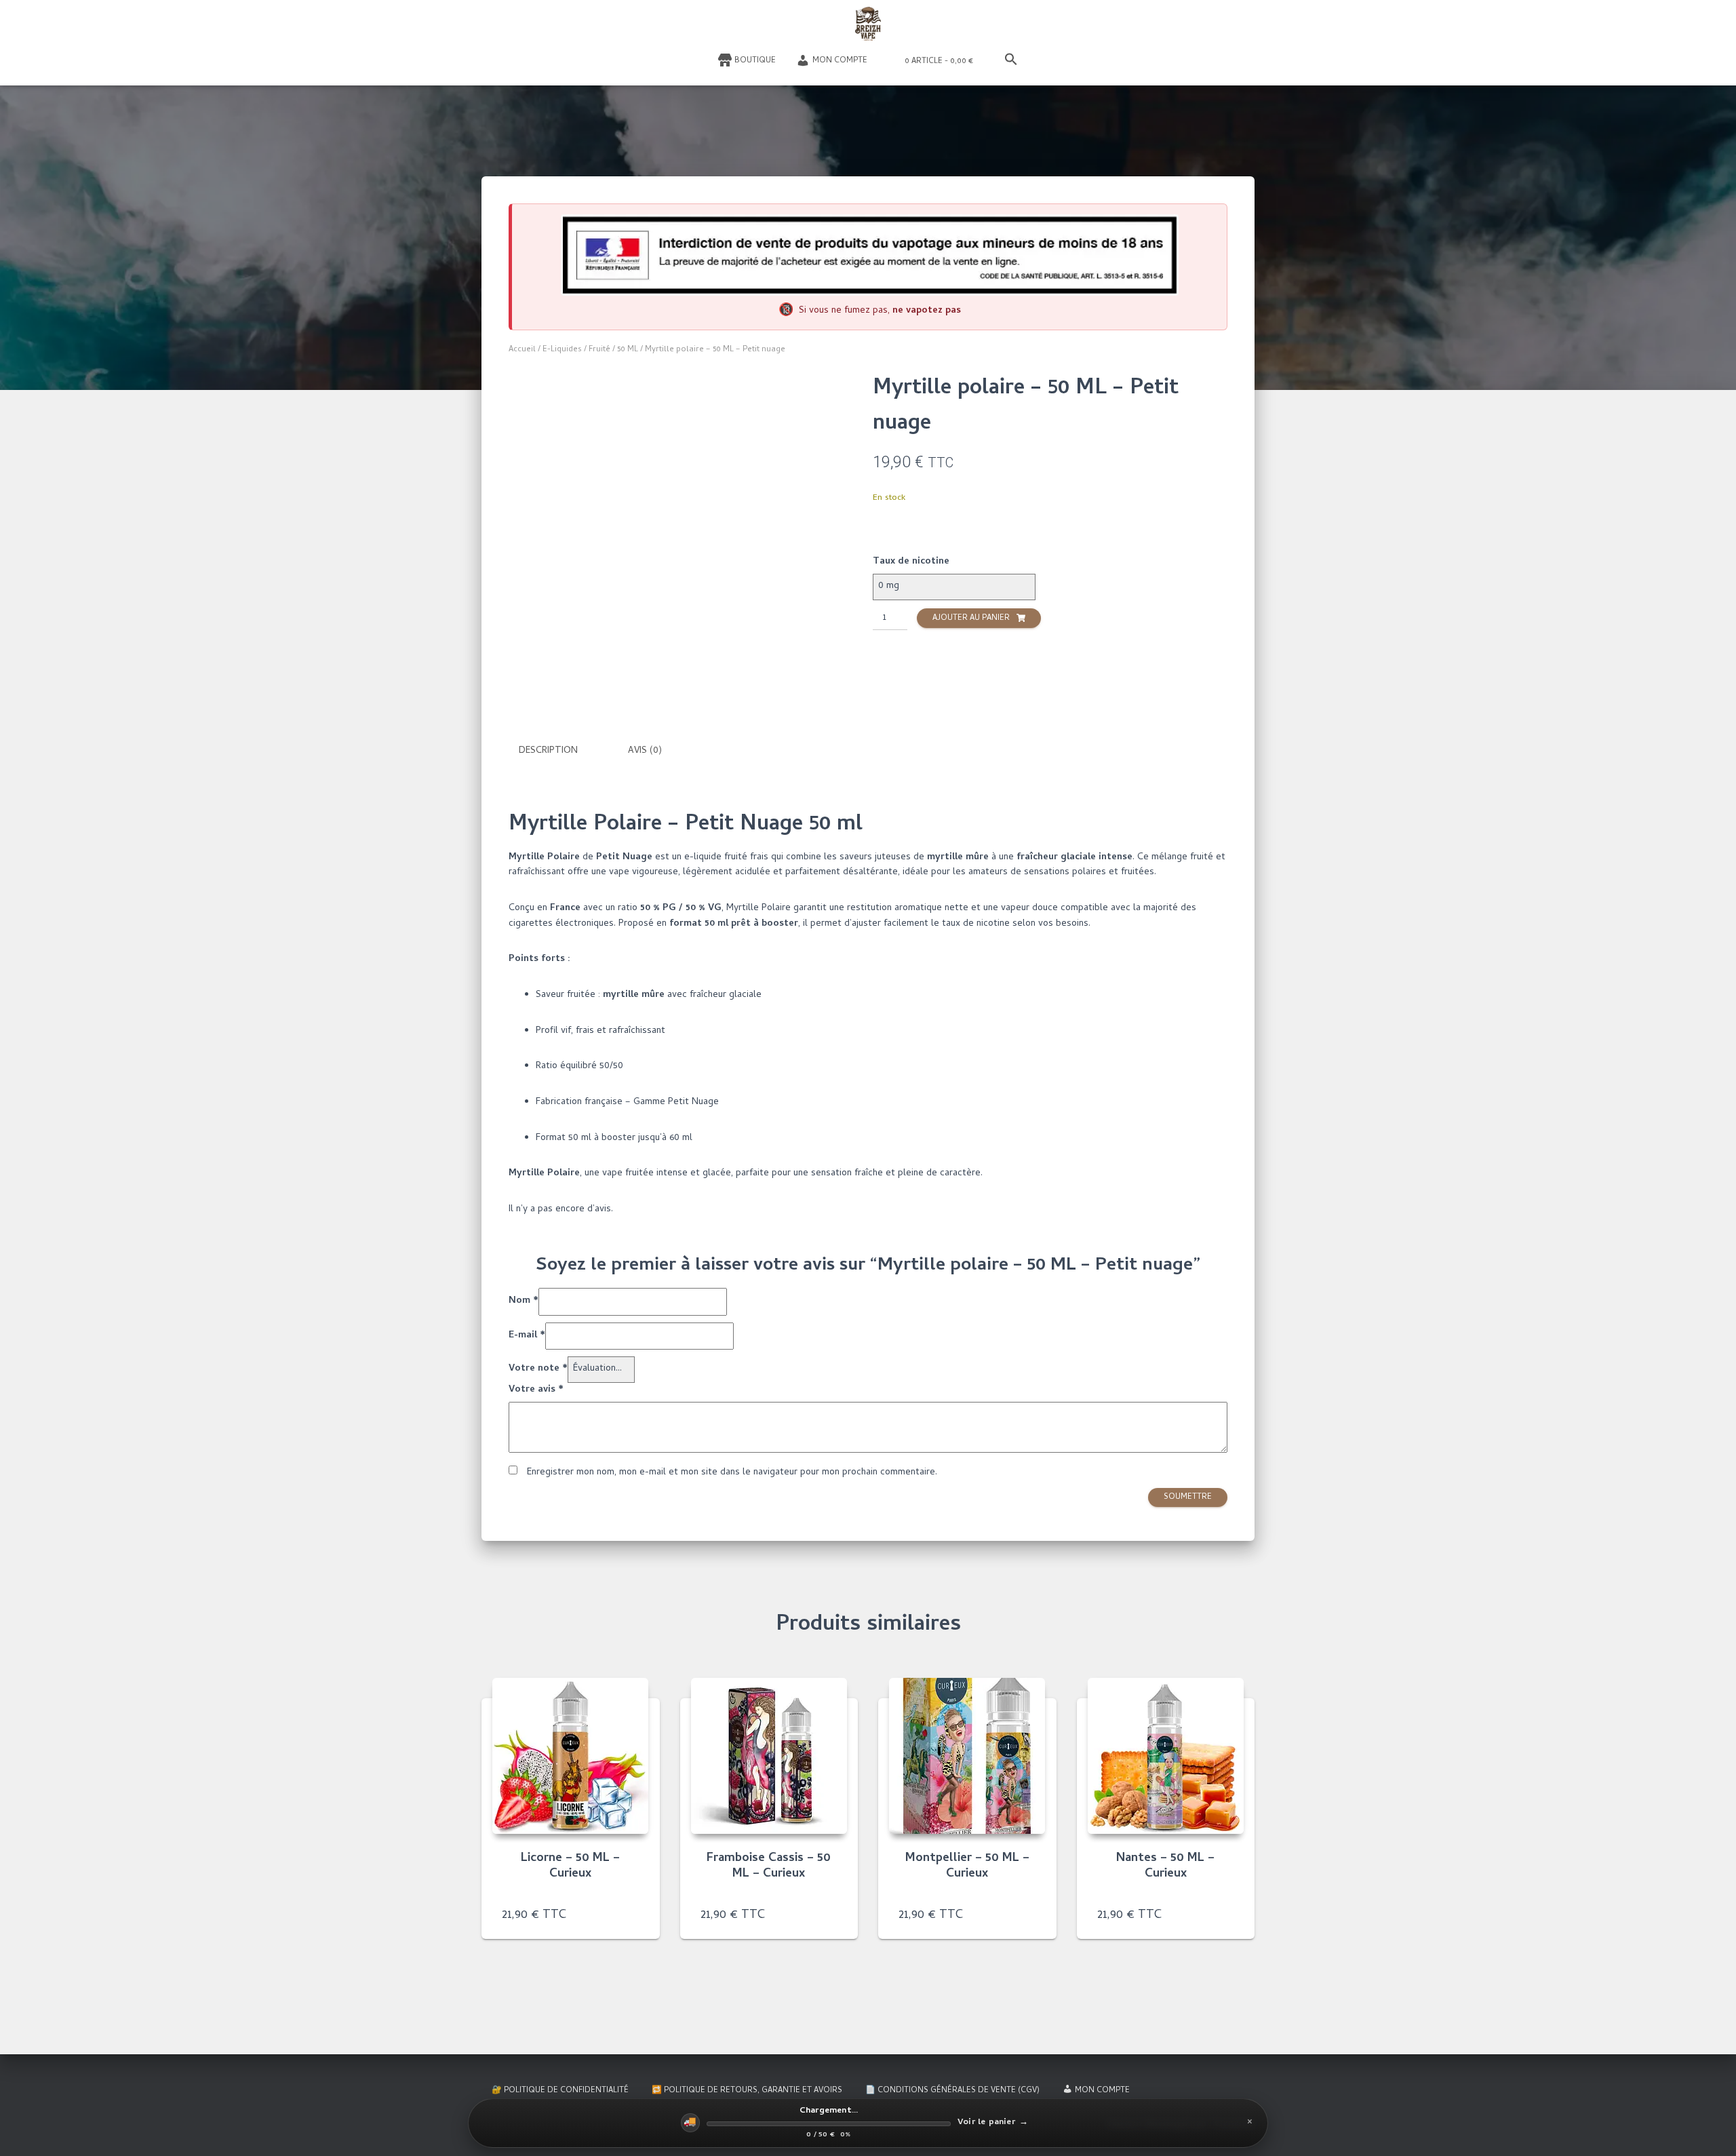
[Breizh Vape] (868, 24)
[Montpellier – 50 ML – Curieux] (967, 1756)
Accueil (522, 350)
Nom (524, 1301)
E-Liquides (562, 350)
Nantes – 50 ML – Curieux (1165, 1867)
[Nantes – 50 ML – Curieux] (1166, 1756)
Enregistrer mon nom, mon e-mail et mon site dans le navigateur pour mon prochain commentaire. (732, 1473)
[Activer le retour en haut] (1709, 2129)
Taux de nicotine (911, 562)
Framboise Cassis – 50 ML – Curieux (769, 1867)
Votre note (538, 1369)
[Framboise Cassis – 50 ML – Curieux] (769, 1756)
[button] (1011, 60)
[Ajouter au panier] (633, 1915)
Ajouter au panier (971, 619)
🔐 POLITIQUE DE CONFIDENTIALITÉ (560, 2091)
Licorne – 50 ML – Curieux (570, 1867)
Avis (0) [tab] (645, 751)
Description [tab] (548, 751)
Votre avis (536, 1390)
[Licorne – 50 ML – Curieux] (570, 1756)
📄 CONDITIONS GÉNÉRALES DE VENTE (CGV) (952, 2091)
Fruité (599, 350)
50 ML (628, 350)
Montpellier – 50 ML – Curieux (967, 1867)
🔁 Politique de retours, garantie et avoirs (747, 2091)
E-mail (527, 1336)
